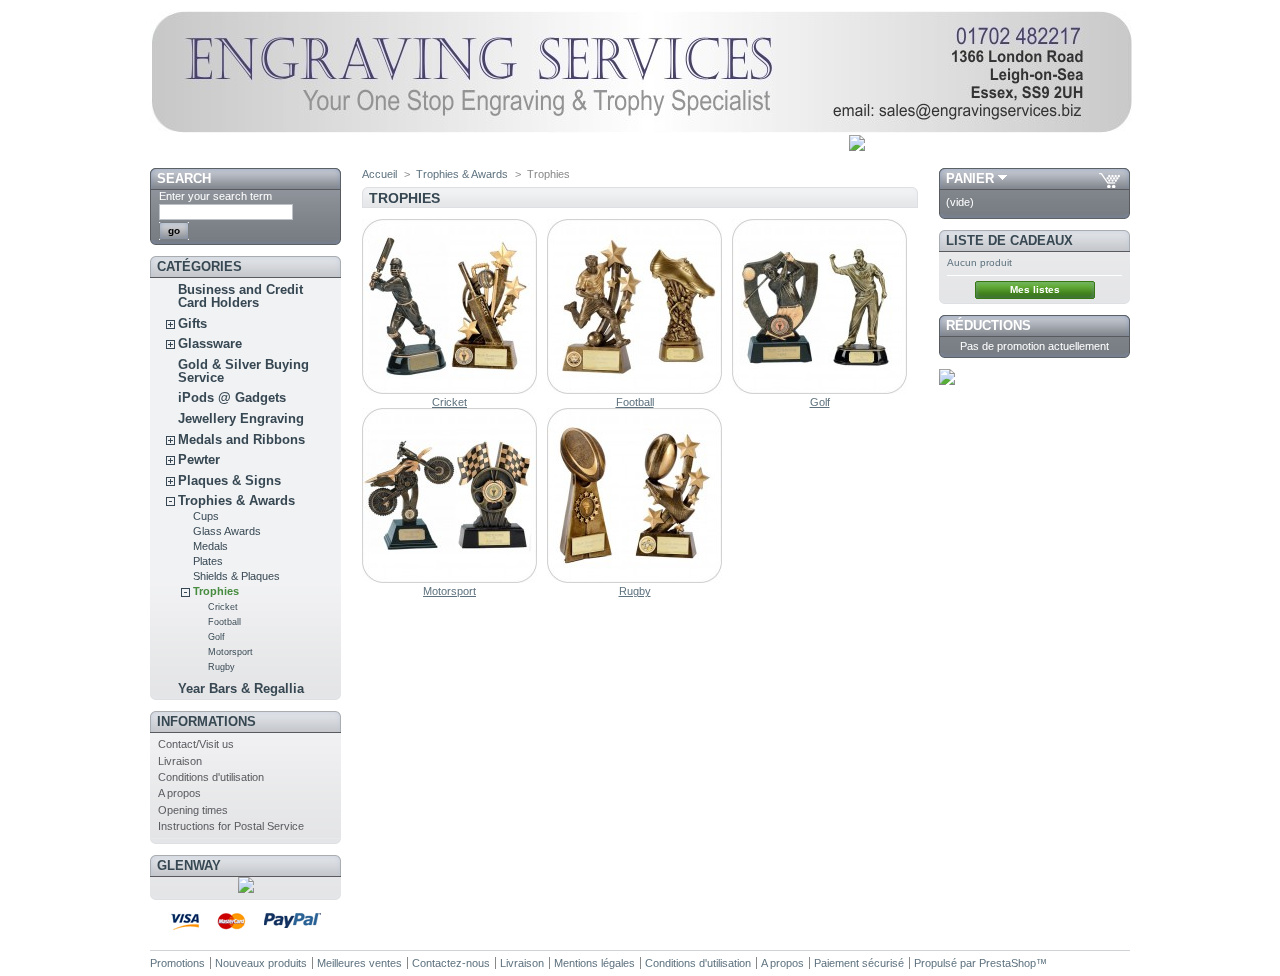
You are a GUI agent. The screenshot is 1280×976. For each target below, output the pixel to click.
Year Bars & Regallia (241, 688)
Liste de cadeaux (1009, 240)
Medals (210, 546)
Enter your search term (215, 196)
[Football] (634, 390)
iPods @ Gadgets (232, 397)
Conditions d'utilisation (211, 777)
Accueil (379, 174)
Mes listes (1035, 289)
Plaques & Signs (229, 480)
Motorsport (230, 652)
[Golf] (819, 390)
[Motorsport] (449, 579)
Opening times (193, 810)
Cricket (223, 607)
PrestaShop (1007, 963)
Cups (206, 516)
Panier (970, 178)
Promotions (177, 963)
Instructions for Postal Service (231, 826)
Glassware (210, 343)
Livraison (180, 761)
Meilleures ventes (359, 963)
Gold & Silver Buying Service (243, 371)
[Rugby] (634, 579)
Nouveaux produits (261, 963)
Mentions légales (594, 963)
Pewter (199, 459)
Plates (208, 561)
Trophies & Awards (236, 500)
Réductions (988, 325)
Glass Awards (227, 531)
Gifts (192, 323)
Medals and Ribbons (241, 439)
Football (224, 622)
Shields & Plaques (236, 576)
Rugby (221, 667)
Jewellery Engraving (241, 418)
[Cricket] (449, 390)
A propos (179, 793)
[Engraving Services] (641, 129)
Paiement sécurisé (859, 963)
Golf (216, 637)
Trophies (216, 591)
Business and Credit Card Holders (240, 296)
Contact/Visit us (196, 744)
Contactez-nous (451, 963)
